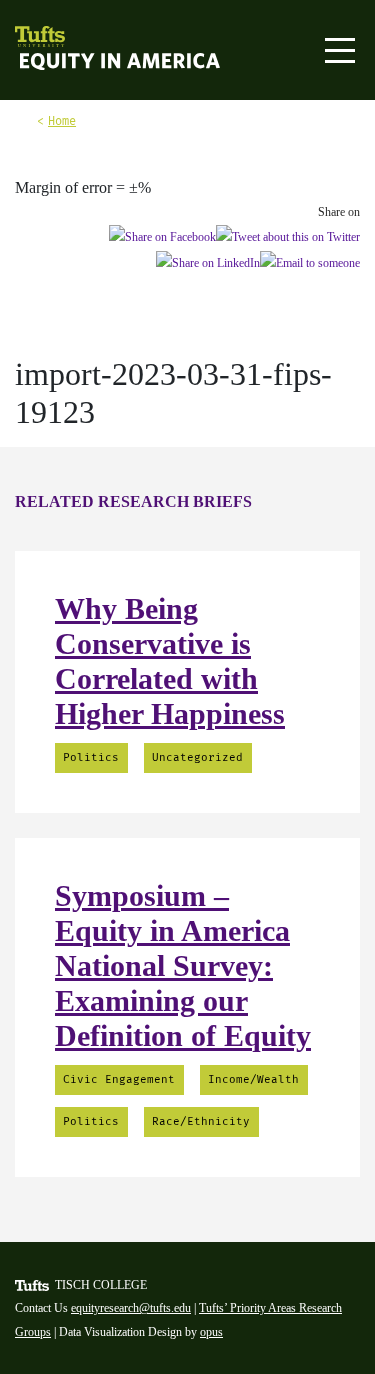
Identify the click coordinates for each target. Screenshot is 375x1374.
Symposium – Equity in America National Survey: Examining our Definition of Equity (183, 965)
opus (211, 1332)
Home (62, 121)
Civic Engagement (119, 1079)
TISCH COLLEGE (101, 1285)
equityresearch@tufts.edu (131, 1308)
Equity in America (77, 63)
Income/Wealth (253, 1079)
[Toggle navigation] (340, 50)
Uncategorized (197, 757)
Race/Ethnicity (201, 1121)
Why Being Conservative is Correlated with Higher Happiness (170, 661)
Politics (91, 757)
